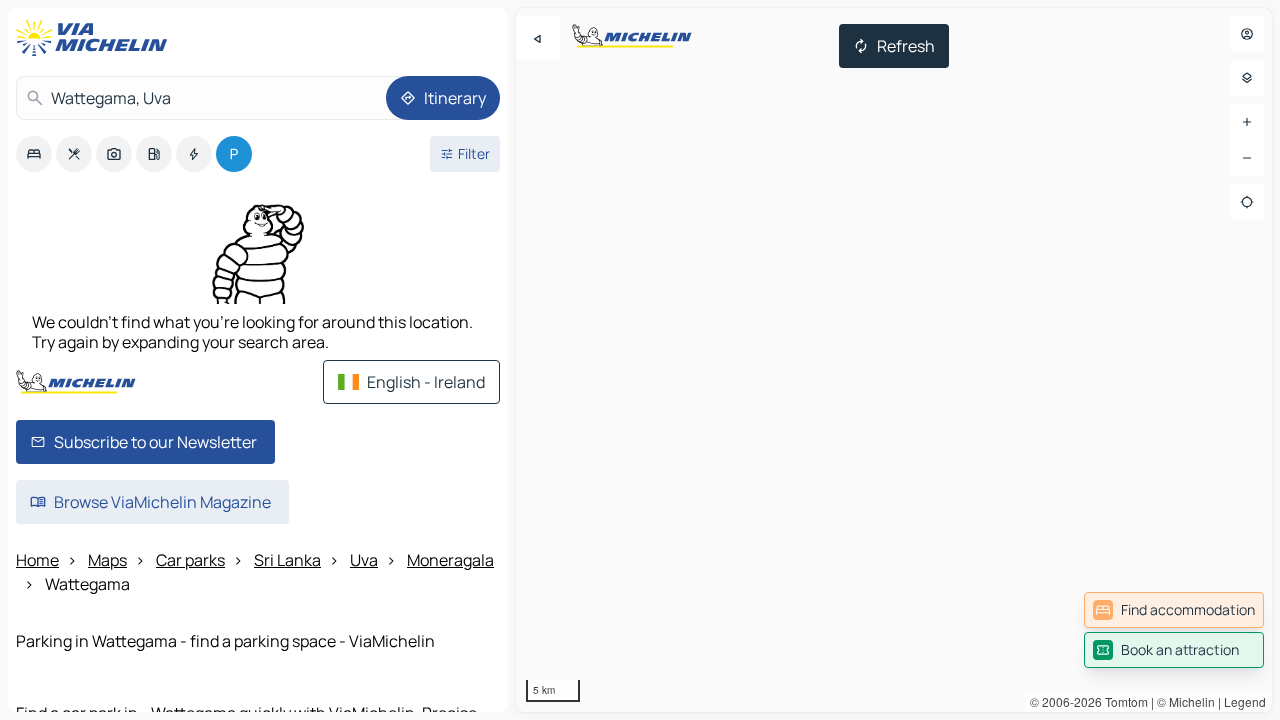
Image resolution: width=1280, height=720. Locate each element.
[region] (894, 360)
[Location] (1247, 202)
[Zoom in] (1247, 122)
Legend (1245, 701)
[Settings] (1247, 78)
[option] (34, 154)
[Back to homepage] (96, 38)
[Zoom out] (1247, 158)
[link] (1174, 610)
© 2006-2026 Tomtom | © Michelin (1122, 701)
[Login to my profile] (1247, 34)
